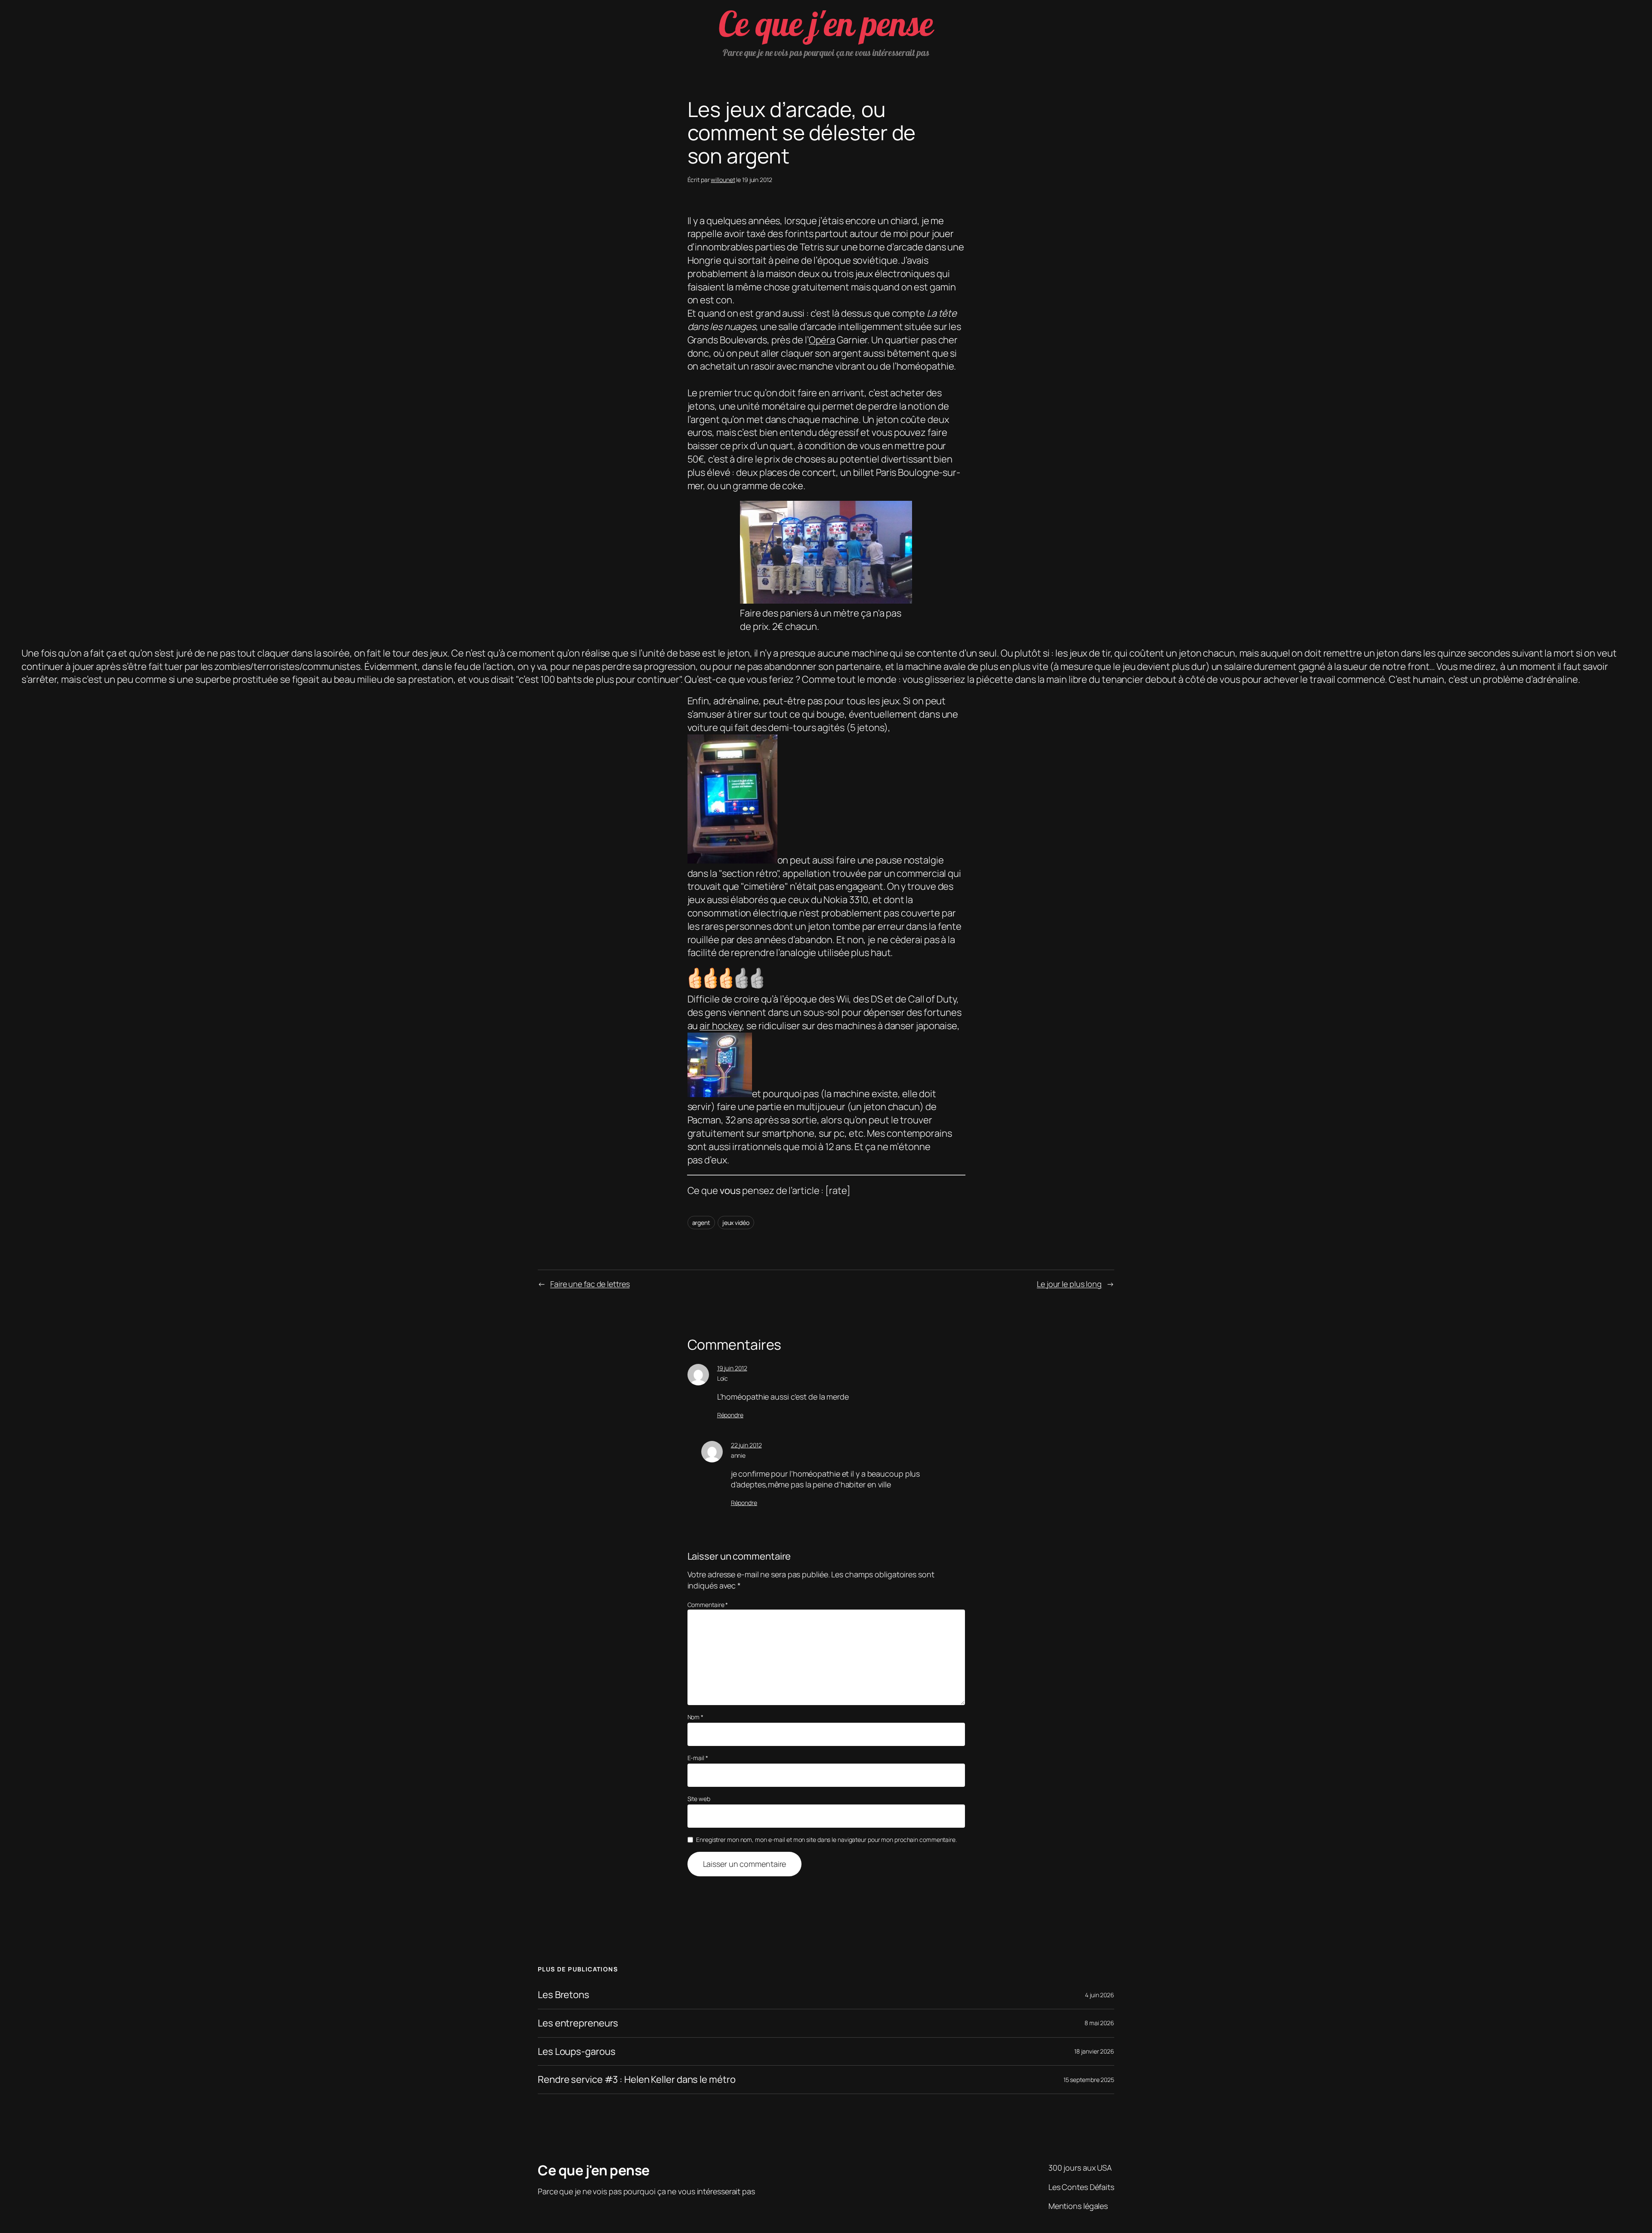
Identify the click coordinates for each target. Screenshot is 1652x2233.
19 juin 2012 (732, 1368)
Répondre (730, 1415)
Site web (699, 1799)
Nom (696, 1717)
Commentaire (708, 1605)
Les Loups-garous (576, 2052)
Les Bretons (564, 1995)
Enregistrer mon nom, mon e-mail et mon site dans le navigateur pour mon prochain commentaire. (826, 1840)
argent (701, 1223)
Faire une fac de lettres (590, 1284)
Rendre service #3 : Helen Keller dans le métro (636, 2080)
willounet (723, 180)
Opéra (822, 340)
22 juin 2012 (746, 1445)
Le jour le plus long (1069, 1284)
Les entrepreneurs (578, 2023)
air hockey (721, 1026)
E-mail (698, 1758)
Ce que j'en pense (826, 23)
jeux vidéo (736, 1223)
